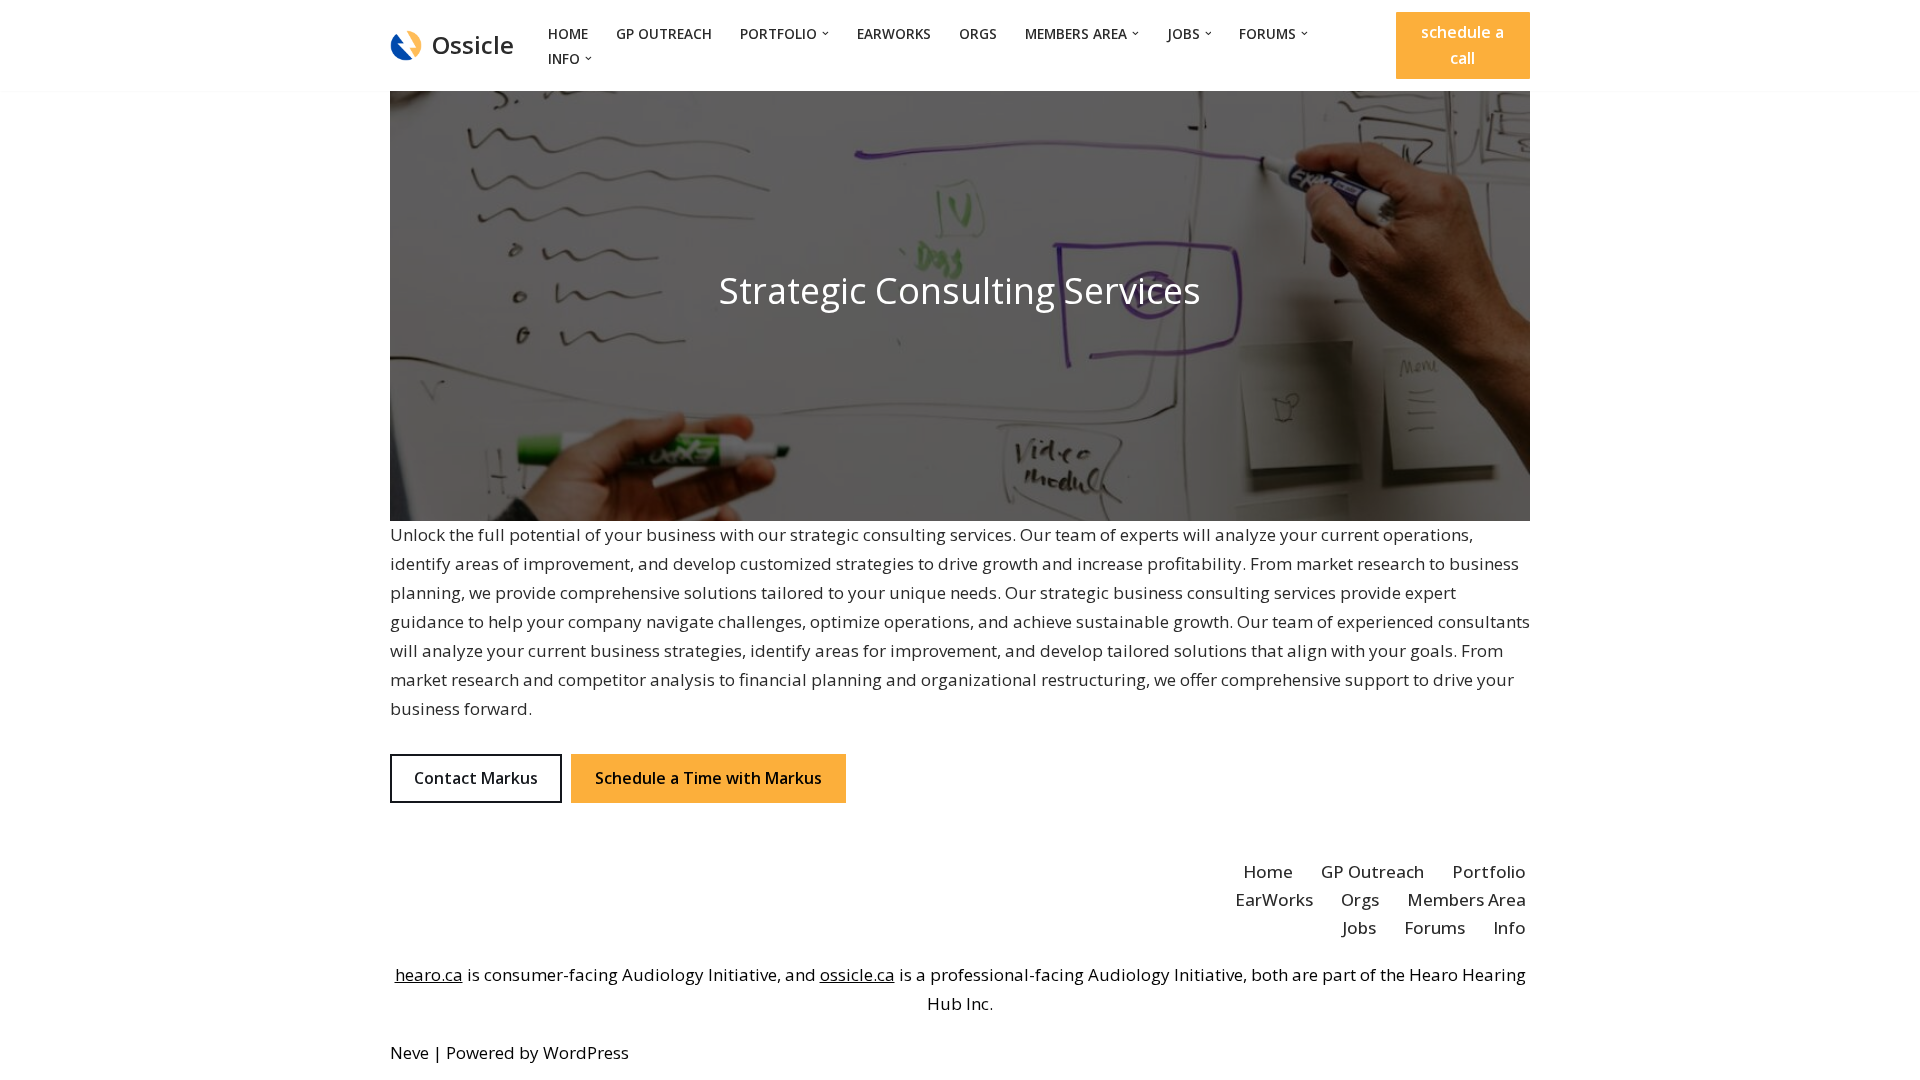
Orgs (978, 33)
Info (1509, 927)
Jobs (1359, 927)
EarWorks (894, 33)
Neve (409, 1052)
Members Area (1466, 899)
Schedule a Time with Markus (708, 778)
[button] (825, 33)
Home (568, 33)
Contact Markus (476, 778)
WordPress (586, 1052)
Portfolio (1489, 871)
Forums (1434, 927)
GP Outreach (664, 33)
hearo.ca (429, 974)
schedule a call (1462, 45)
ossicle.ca (857, 974)
